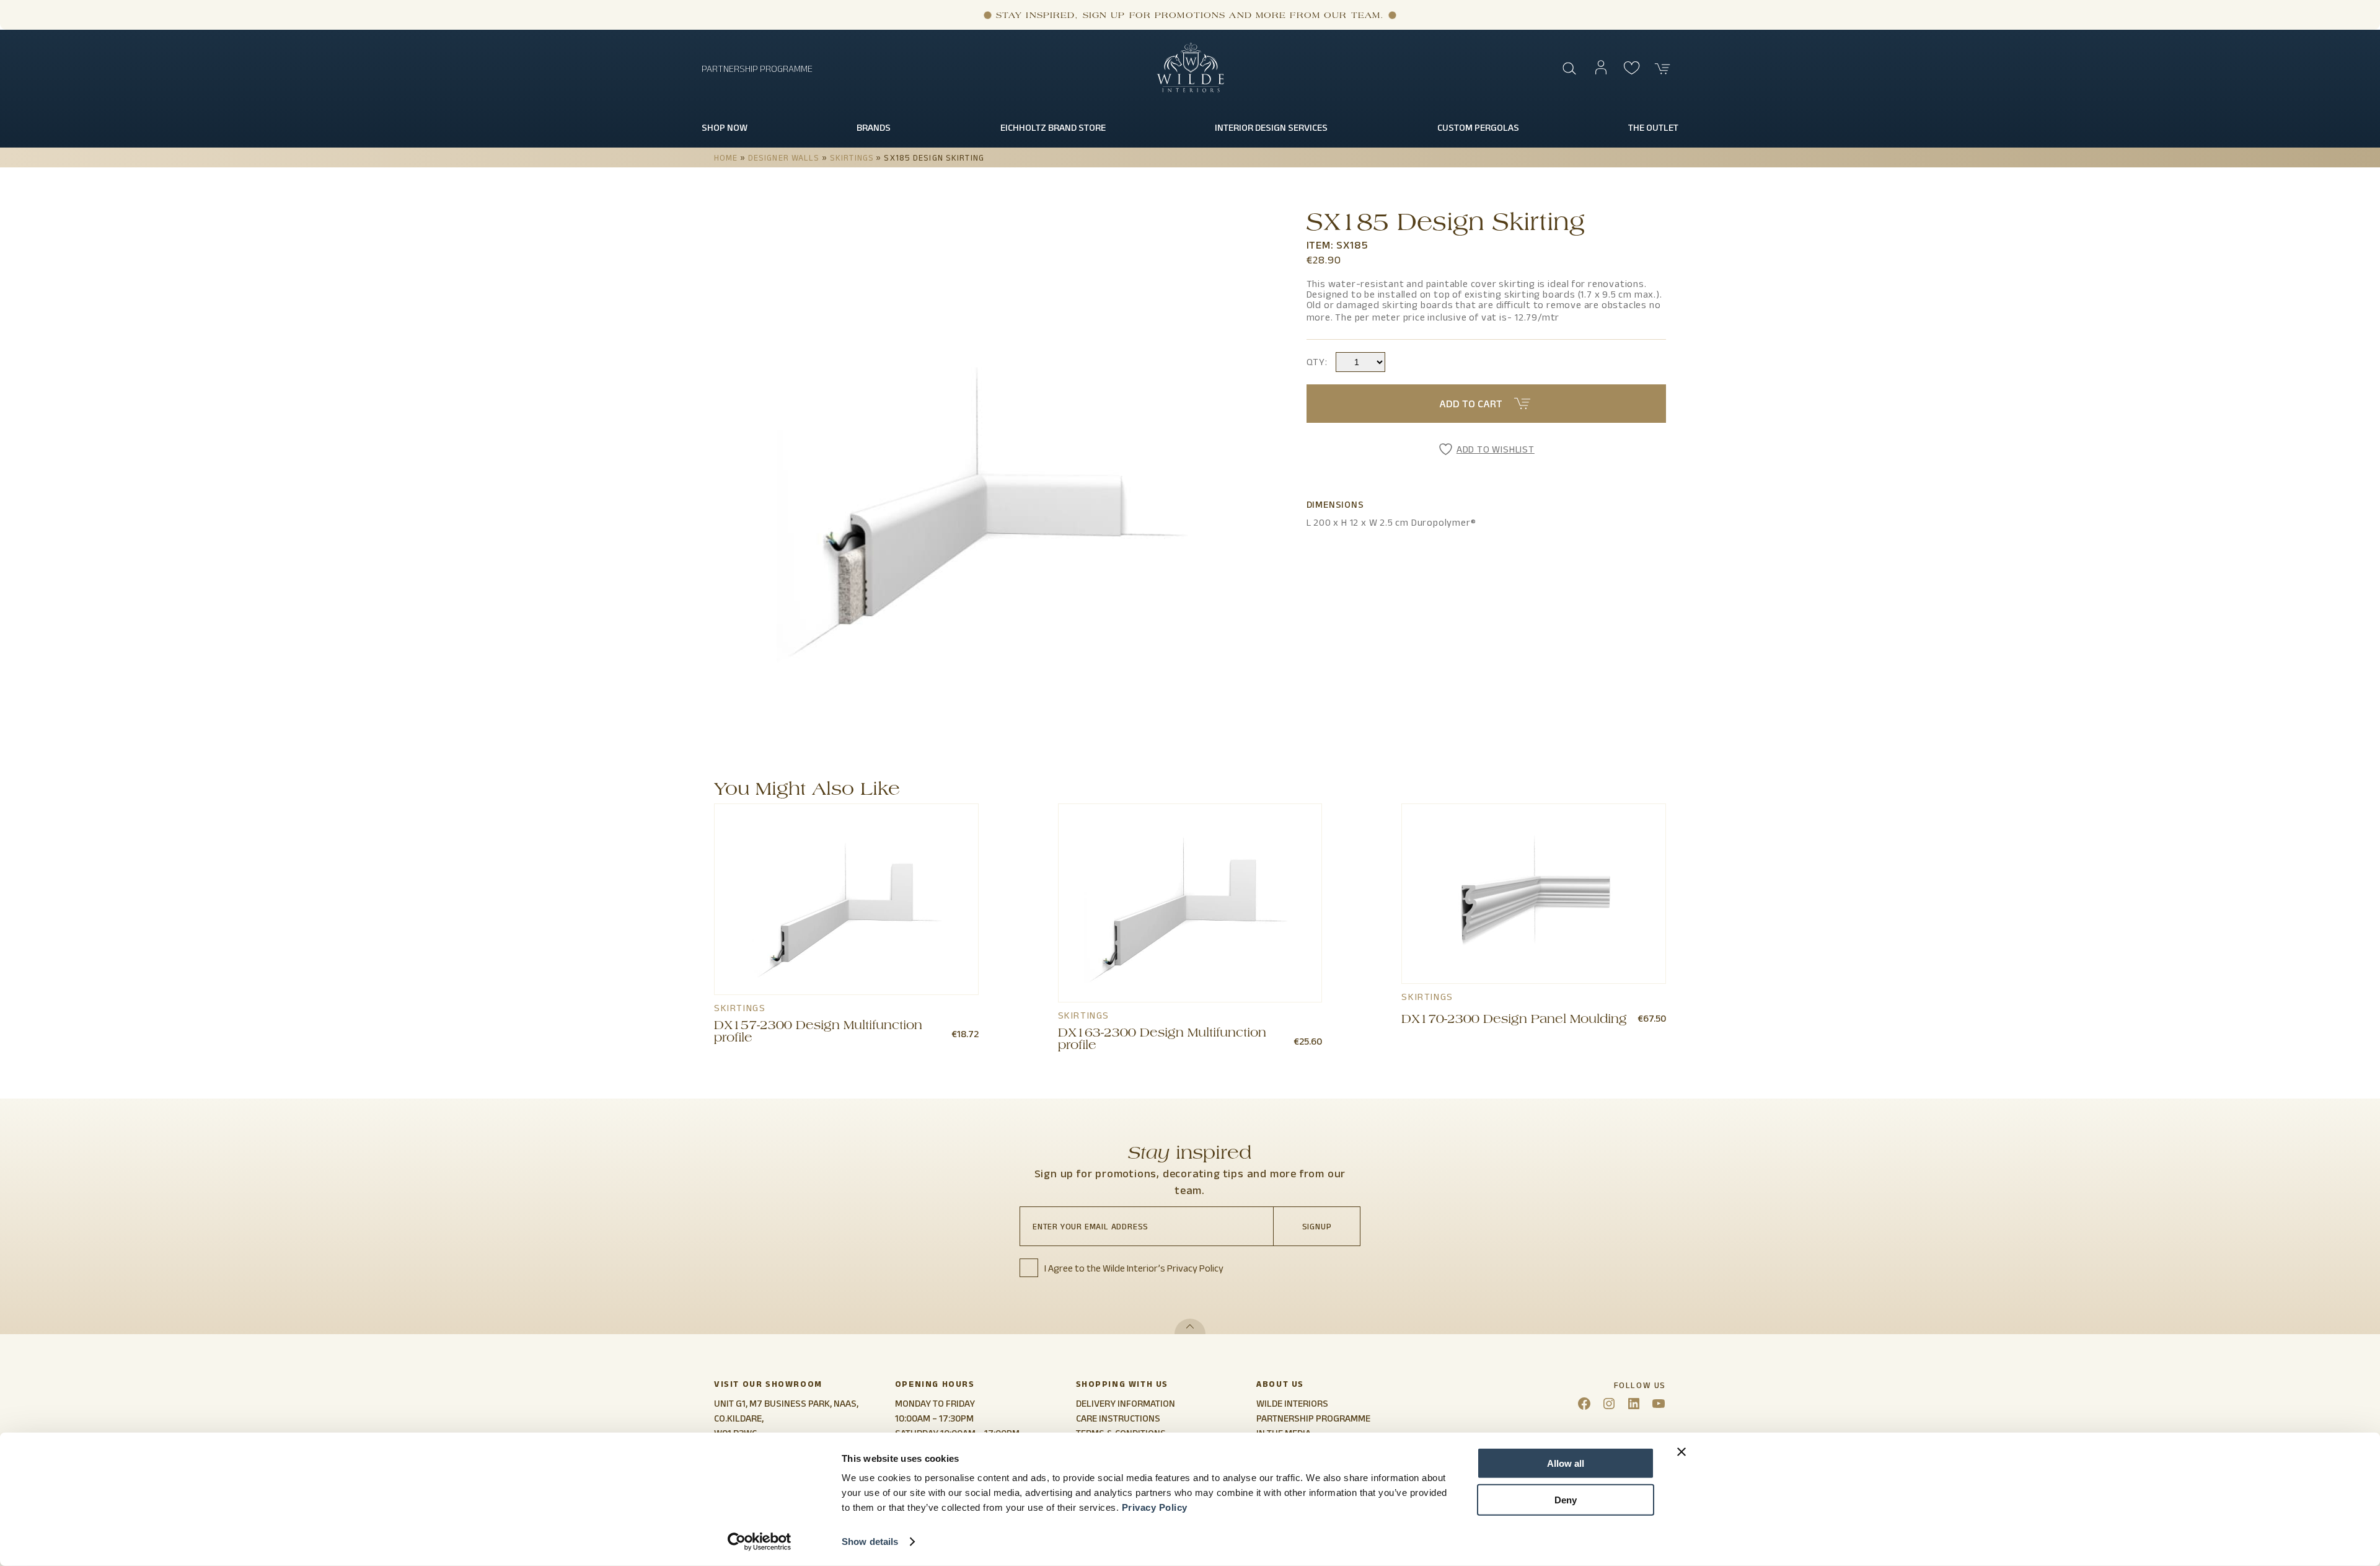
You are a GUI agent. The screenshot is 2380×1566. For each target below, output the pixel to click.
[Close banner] (1681, 1452)
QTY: (1317, 362)
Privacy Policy (1155, 1507)
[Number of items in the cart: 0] (1663, 69)
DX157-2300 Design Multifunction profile (818, 1033)
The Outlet (1653, 127)
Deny (1566, 1499)
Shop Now (725, 127)
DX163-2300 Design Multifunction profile (1162, 1040)
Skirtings (852, 157)
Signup (1317, 1226)
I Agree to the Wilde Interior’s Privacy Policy (1134, 1268)
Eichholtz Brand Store (1053, 127)
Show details (870, 1542)
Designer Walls (784, 157)
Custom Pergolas (1478, 127)
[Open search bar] (1570, 69)
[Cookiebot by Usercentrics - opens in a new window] (760, 1542)
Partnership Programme (757, 69)
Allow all (1566, 1463)
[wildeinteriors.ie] (1190, 90)
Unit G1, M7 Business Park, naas (785, 1403)
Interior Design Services (1271, 127)
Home (726, 157)
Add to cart (1471, 404)
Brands (874, 127)
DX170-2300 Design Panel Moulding (1514, 1020)
